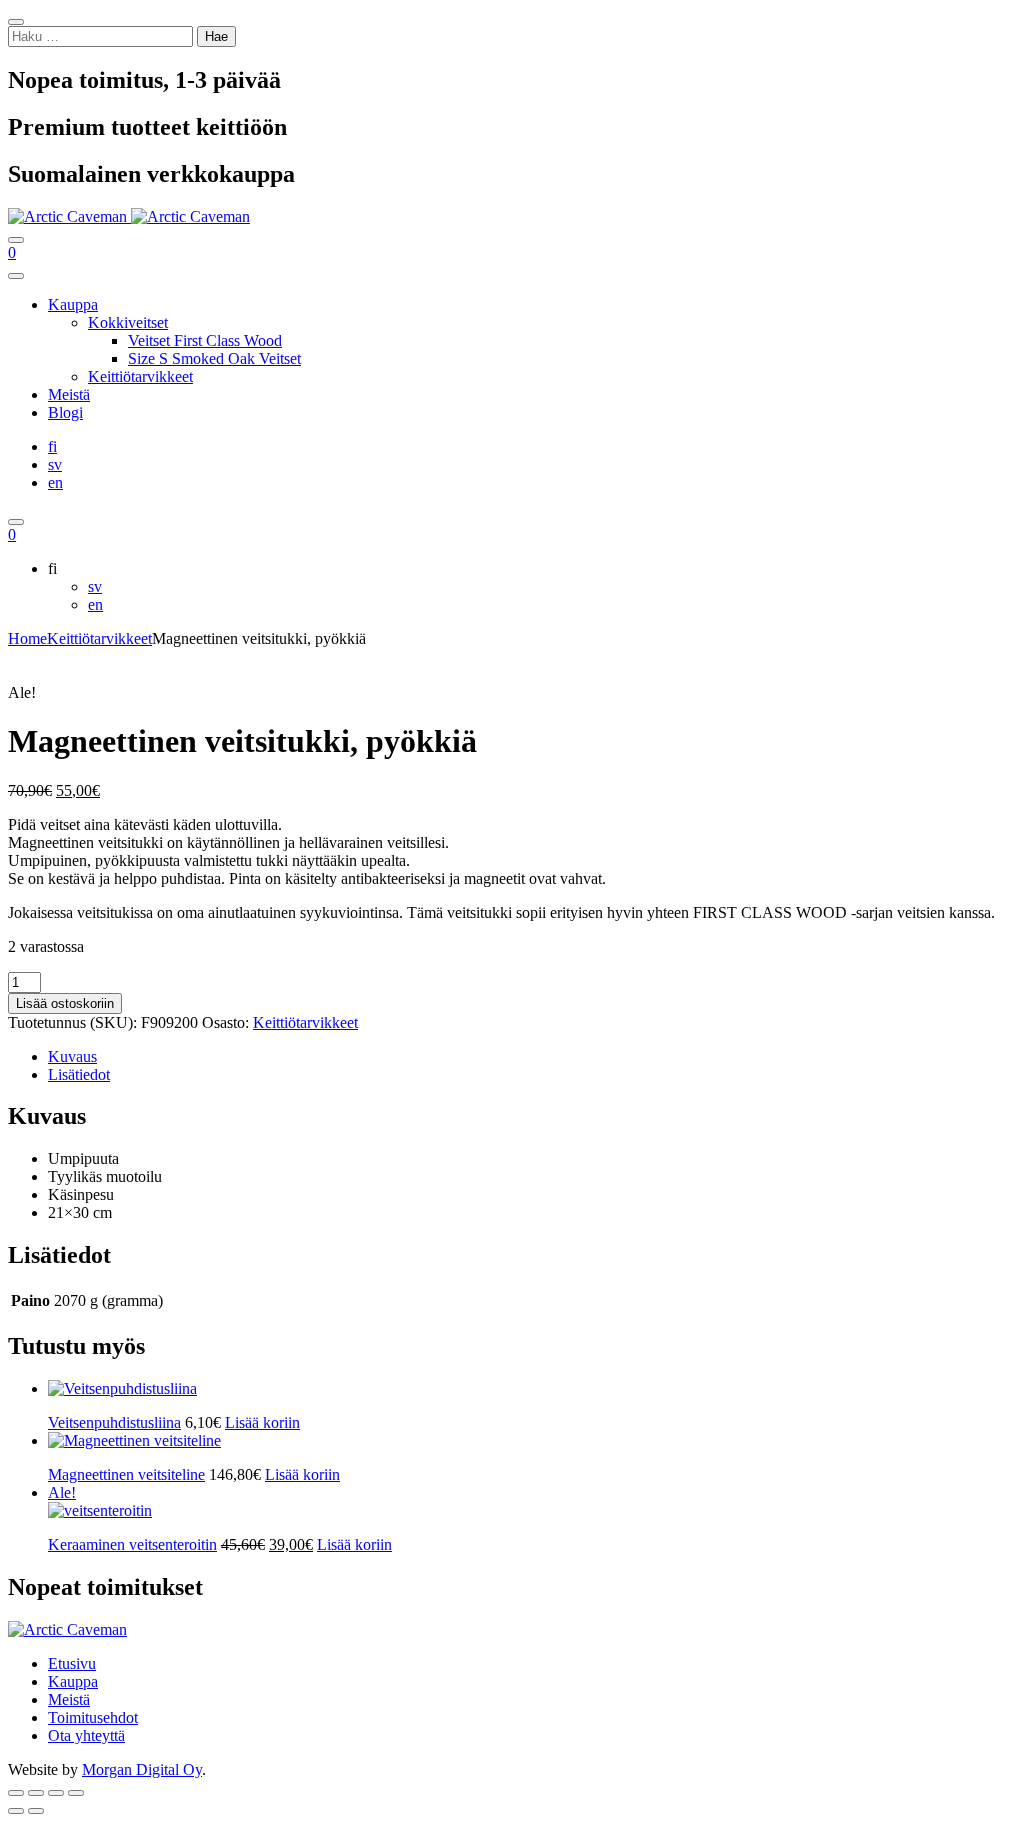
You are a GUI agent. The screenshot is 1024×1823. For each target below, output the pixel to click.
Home (27, 638)
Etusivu (72, 1663)
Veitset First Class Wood (205, 340)
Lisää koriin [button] (262, 1422)
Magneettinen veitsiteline (126, 1474)
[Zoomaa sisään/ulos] (16, 1793)
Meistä (69, 394)
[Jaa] (56, 1793)
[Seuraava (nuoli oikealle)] (36, 1811)
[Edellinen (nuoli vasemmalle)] (16, 1811)
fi (52, 446)
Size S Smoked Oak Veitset (214, 358)
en (55, 482)
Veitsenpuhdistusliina (114, 1422)
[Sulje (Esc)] (76, 1793)
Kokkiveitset (128, 322)
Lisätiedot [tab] (79, 1074)
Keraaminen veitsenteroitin (132, 1544)
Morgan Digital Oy (142, 1769)
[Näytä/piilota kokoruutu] (36, 1793)
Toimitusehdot (93, 1717)
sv (55, 464)
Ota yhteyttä (86, 1735)
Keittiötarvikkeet (140, 376)
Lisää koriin (302, 1474)
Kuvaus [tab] (72, 1056)
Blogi (65, 412)
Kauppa (73, 304)
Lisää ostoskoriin (65, 1003)
